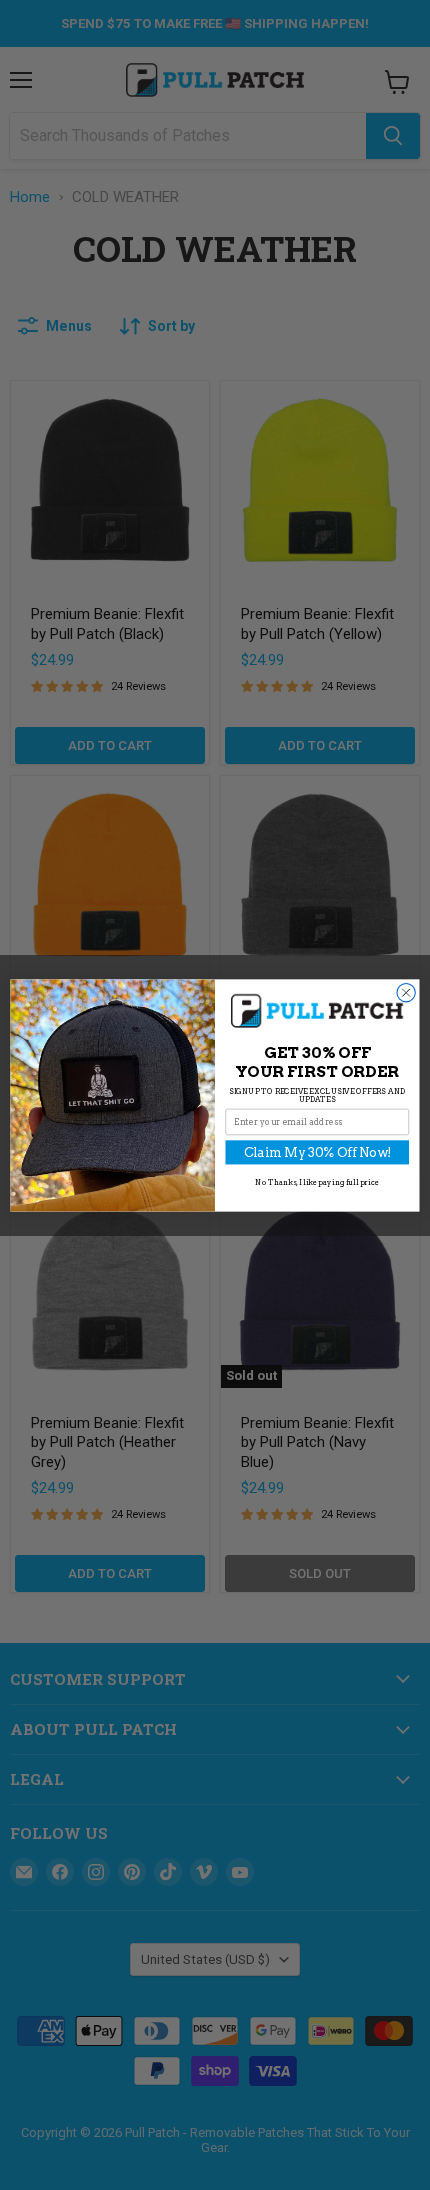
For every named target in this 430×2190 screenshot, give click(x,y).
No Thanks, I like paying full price (317, 1182)
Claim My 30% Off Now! (317, 1151)
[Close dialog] (406, 992)
